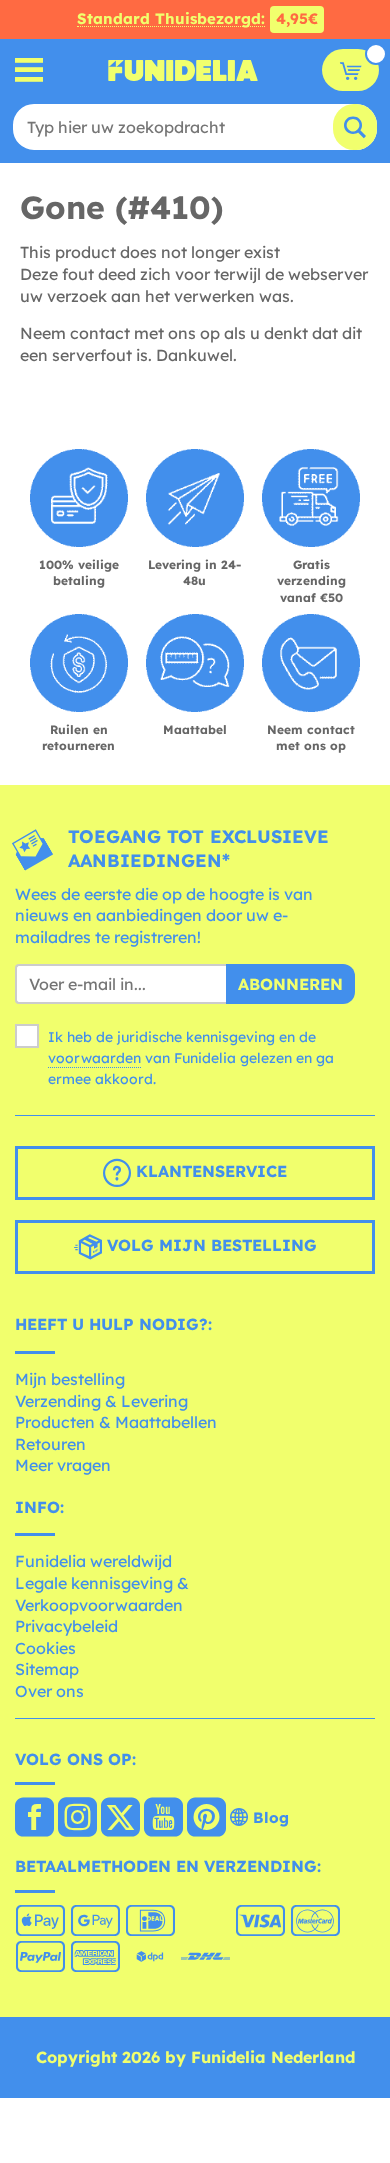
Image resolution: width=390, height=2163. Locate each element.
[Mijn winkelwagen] (350, 70)
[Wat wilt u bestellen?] (29, 70)
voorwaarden (94, 1058)
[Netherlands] (34, 1819)
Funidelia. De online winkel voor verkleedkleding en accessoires (183, 70)
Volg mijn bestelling (209, 1246)
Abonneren (290, 984)
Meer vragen (63, 1465)
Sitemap (47, 1669)
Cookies (45, 1648)
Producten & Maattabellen (116, 1422)
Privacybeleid (66, 1626)
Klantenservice (209, 1172)
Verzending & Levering (101, 1401)
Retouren (50, 1444)
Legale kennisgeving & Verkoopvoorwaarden (102, 1594)
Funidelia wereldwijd (93, 1561)
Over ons (49, 1691)
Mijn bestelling (70, 1379)
